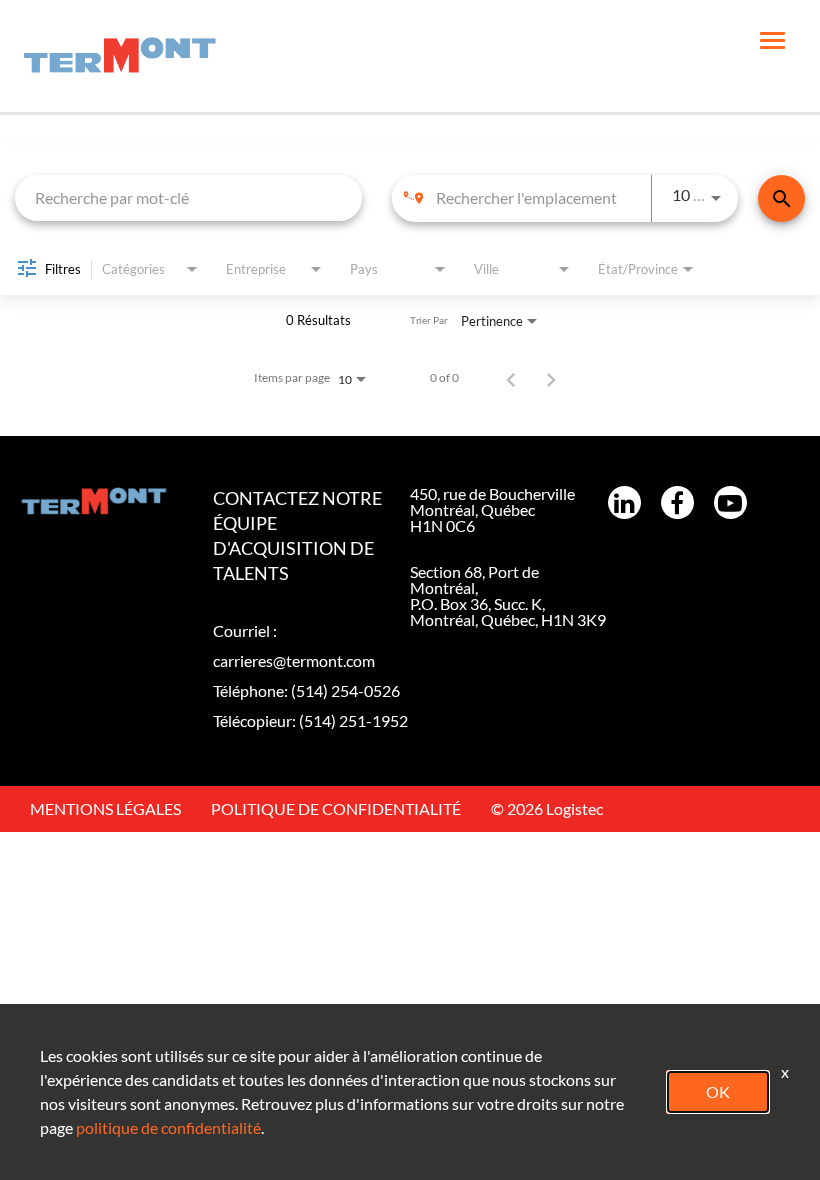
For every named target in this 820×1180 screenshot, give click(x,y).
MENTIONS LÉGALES (105, 808)
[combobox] (188, 197)
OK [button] (718, 1091)
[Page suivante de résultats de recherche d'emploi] (551, 378)
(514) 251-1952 (353, 720)
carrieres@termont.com (294, 660)
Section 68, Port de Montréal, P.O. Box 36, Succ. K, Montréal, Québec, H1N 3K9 (508, 595)
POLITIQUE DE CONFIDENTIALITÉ (336, 808)
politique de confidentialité (168, 1127)
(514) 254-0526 (345, 690)
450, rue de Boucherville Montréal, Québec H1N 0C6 (492, 509)
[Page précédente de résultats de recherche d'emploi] (511, 378)
